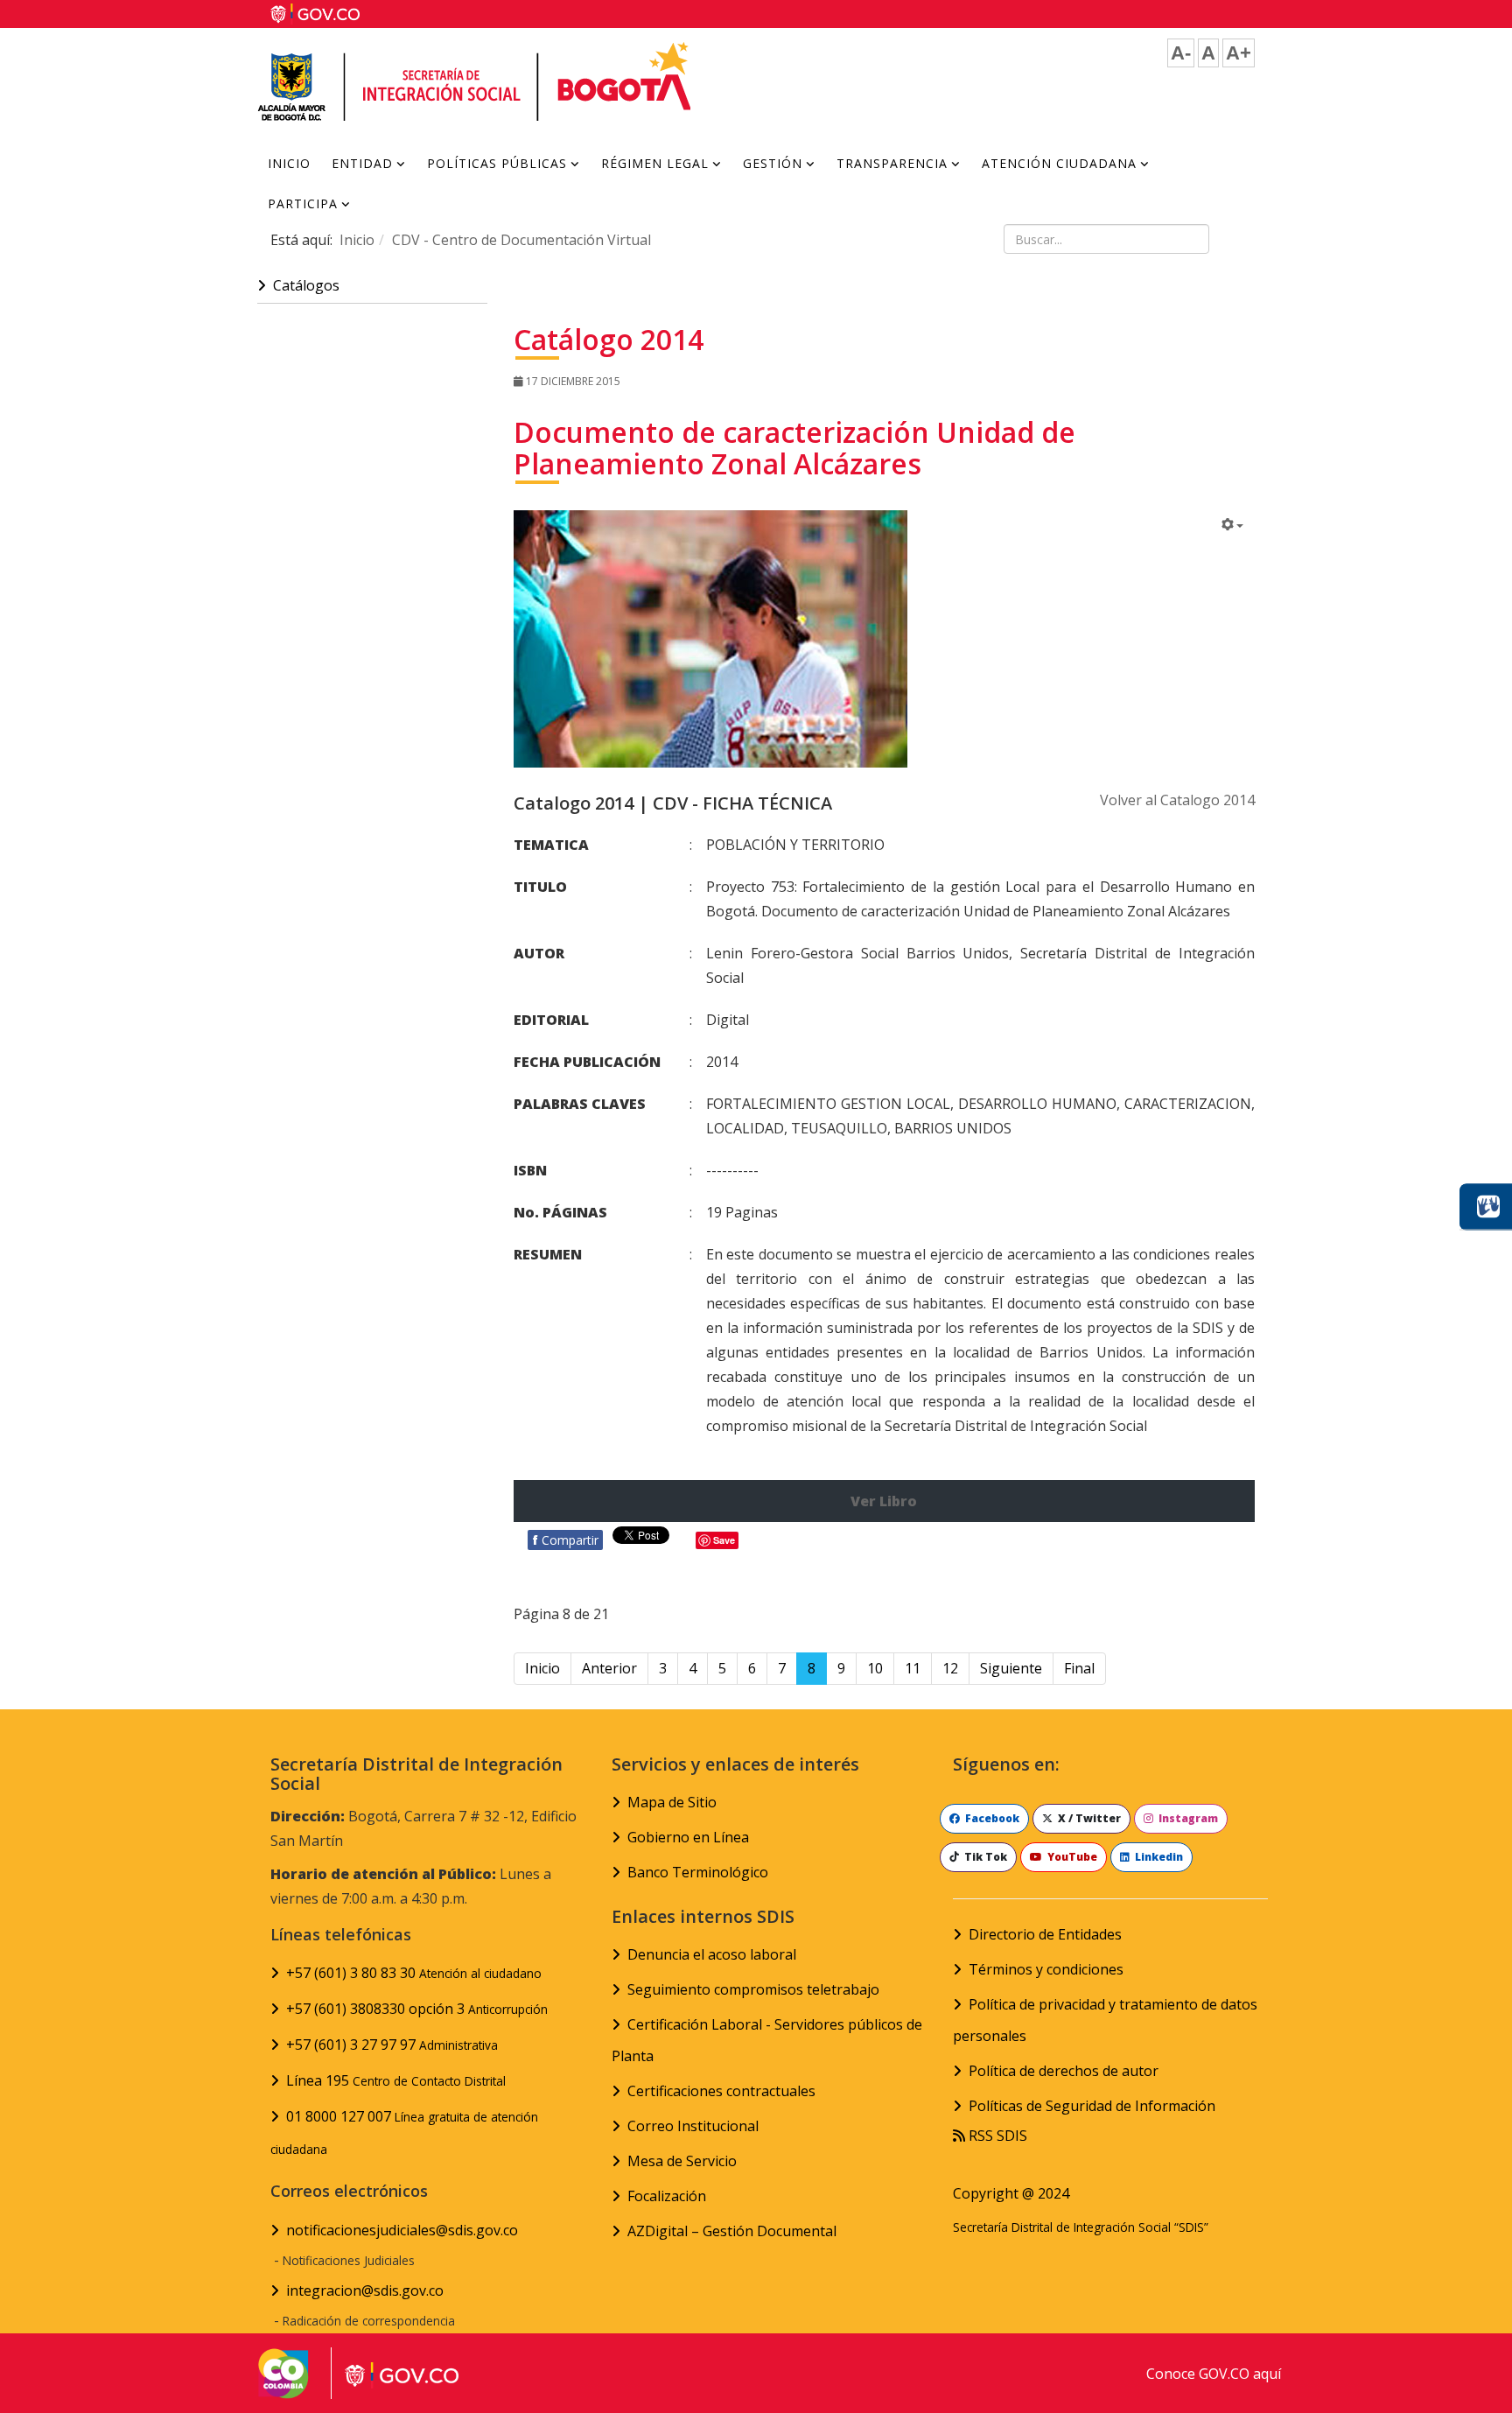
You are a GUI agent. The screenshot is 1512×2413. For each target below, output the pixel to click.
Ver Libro (884, 1501)
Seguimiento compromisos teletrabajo (753, 1989)
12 (950, 1668)
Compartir (565, 1540)
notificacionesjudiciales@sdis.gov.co (402, 2230)
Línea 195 (396, 2080)
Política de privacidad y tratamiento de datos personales (1105, 2020)
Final (1079, 1668)
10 (875, 1668)
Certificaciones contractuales (721, 2091)
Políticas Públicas (497, 163)
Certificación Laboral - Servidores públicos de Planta (767, 2040)
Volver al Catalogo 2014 (1177, 800)
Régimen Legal (655, 163)
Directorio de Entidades (1045, 1934)
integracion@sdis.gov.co (365, 2290)
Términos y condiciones (1046, 1969)
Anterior (609, 1668)
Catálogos (306, 285)
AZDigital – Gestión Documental (732, 2231)
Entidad (362, 163)
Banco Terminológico (698, 1872)
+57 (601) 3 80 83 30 (414, 1973)
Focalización (667, 2196)
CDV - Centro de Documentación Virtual (521, 240)
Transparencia (892, 163)
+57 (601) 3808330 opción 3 (417, 2009)
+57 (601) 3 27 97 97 (392, 2045)
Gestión (773, 163)
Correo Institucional (693, 2126)
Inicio (289, 163)
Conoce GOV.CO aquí (1214, 2374)
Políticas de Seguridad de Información (1092, 2106)
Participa (303, 203)
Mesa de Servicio (682, 2161)
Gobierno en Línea (688, 1837)
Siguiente (1011, 1668)
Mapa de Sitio (672, 1802)
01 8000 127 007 (404, 2132)
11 (913, 1668)
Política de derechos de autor (1064, 2071)
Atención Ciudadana (1059, 163)
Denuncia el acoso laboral (712, 1954)
